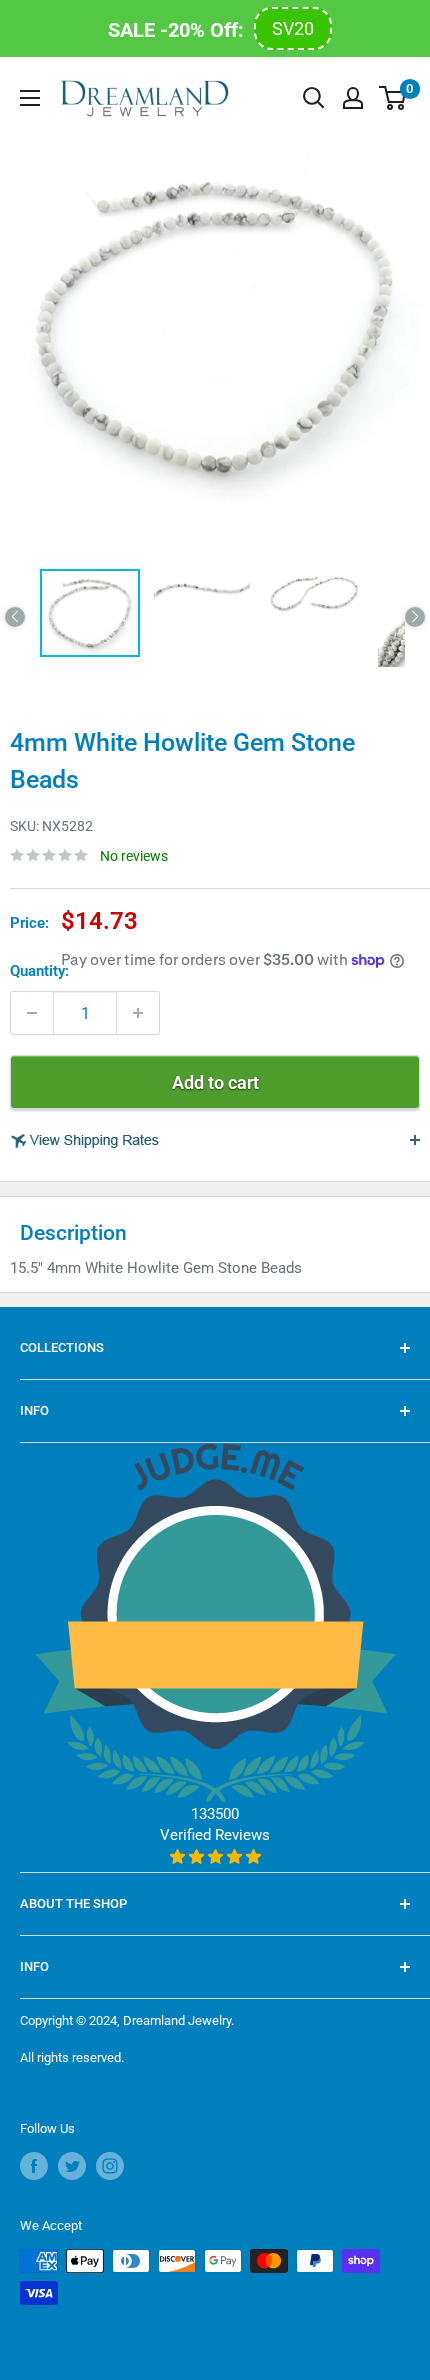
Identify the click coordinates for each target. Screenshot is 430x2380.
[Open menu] (30, 98)
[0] (393, 98)
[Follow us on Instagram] (110, 2166)
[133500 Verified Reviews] (215, 1857)
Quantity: (39, 971)
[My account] (353, 98)
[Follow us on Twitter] (72, 2166)
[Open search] (314, 98)
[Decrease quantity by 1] (32, 1013)
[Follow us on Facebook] (34, 2166)
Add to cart (215, 1082)
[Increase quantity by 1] (138, 1013)
